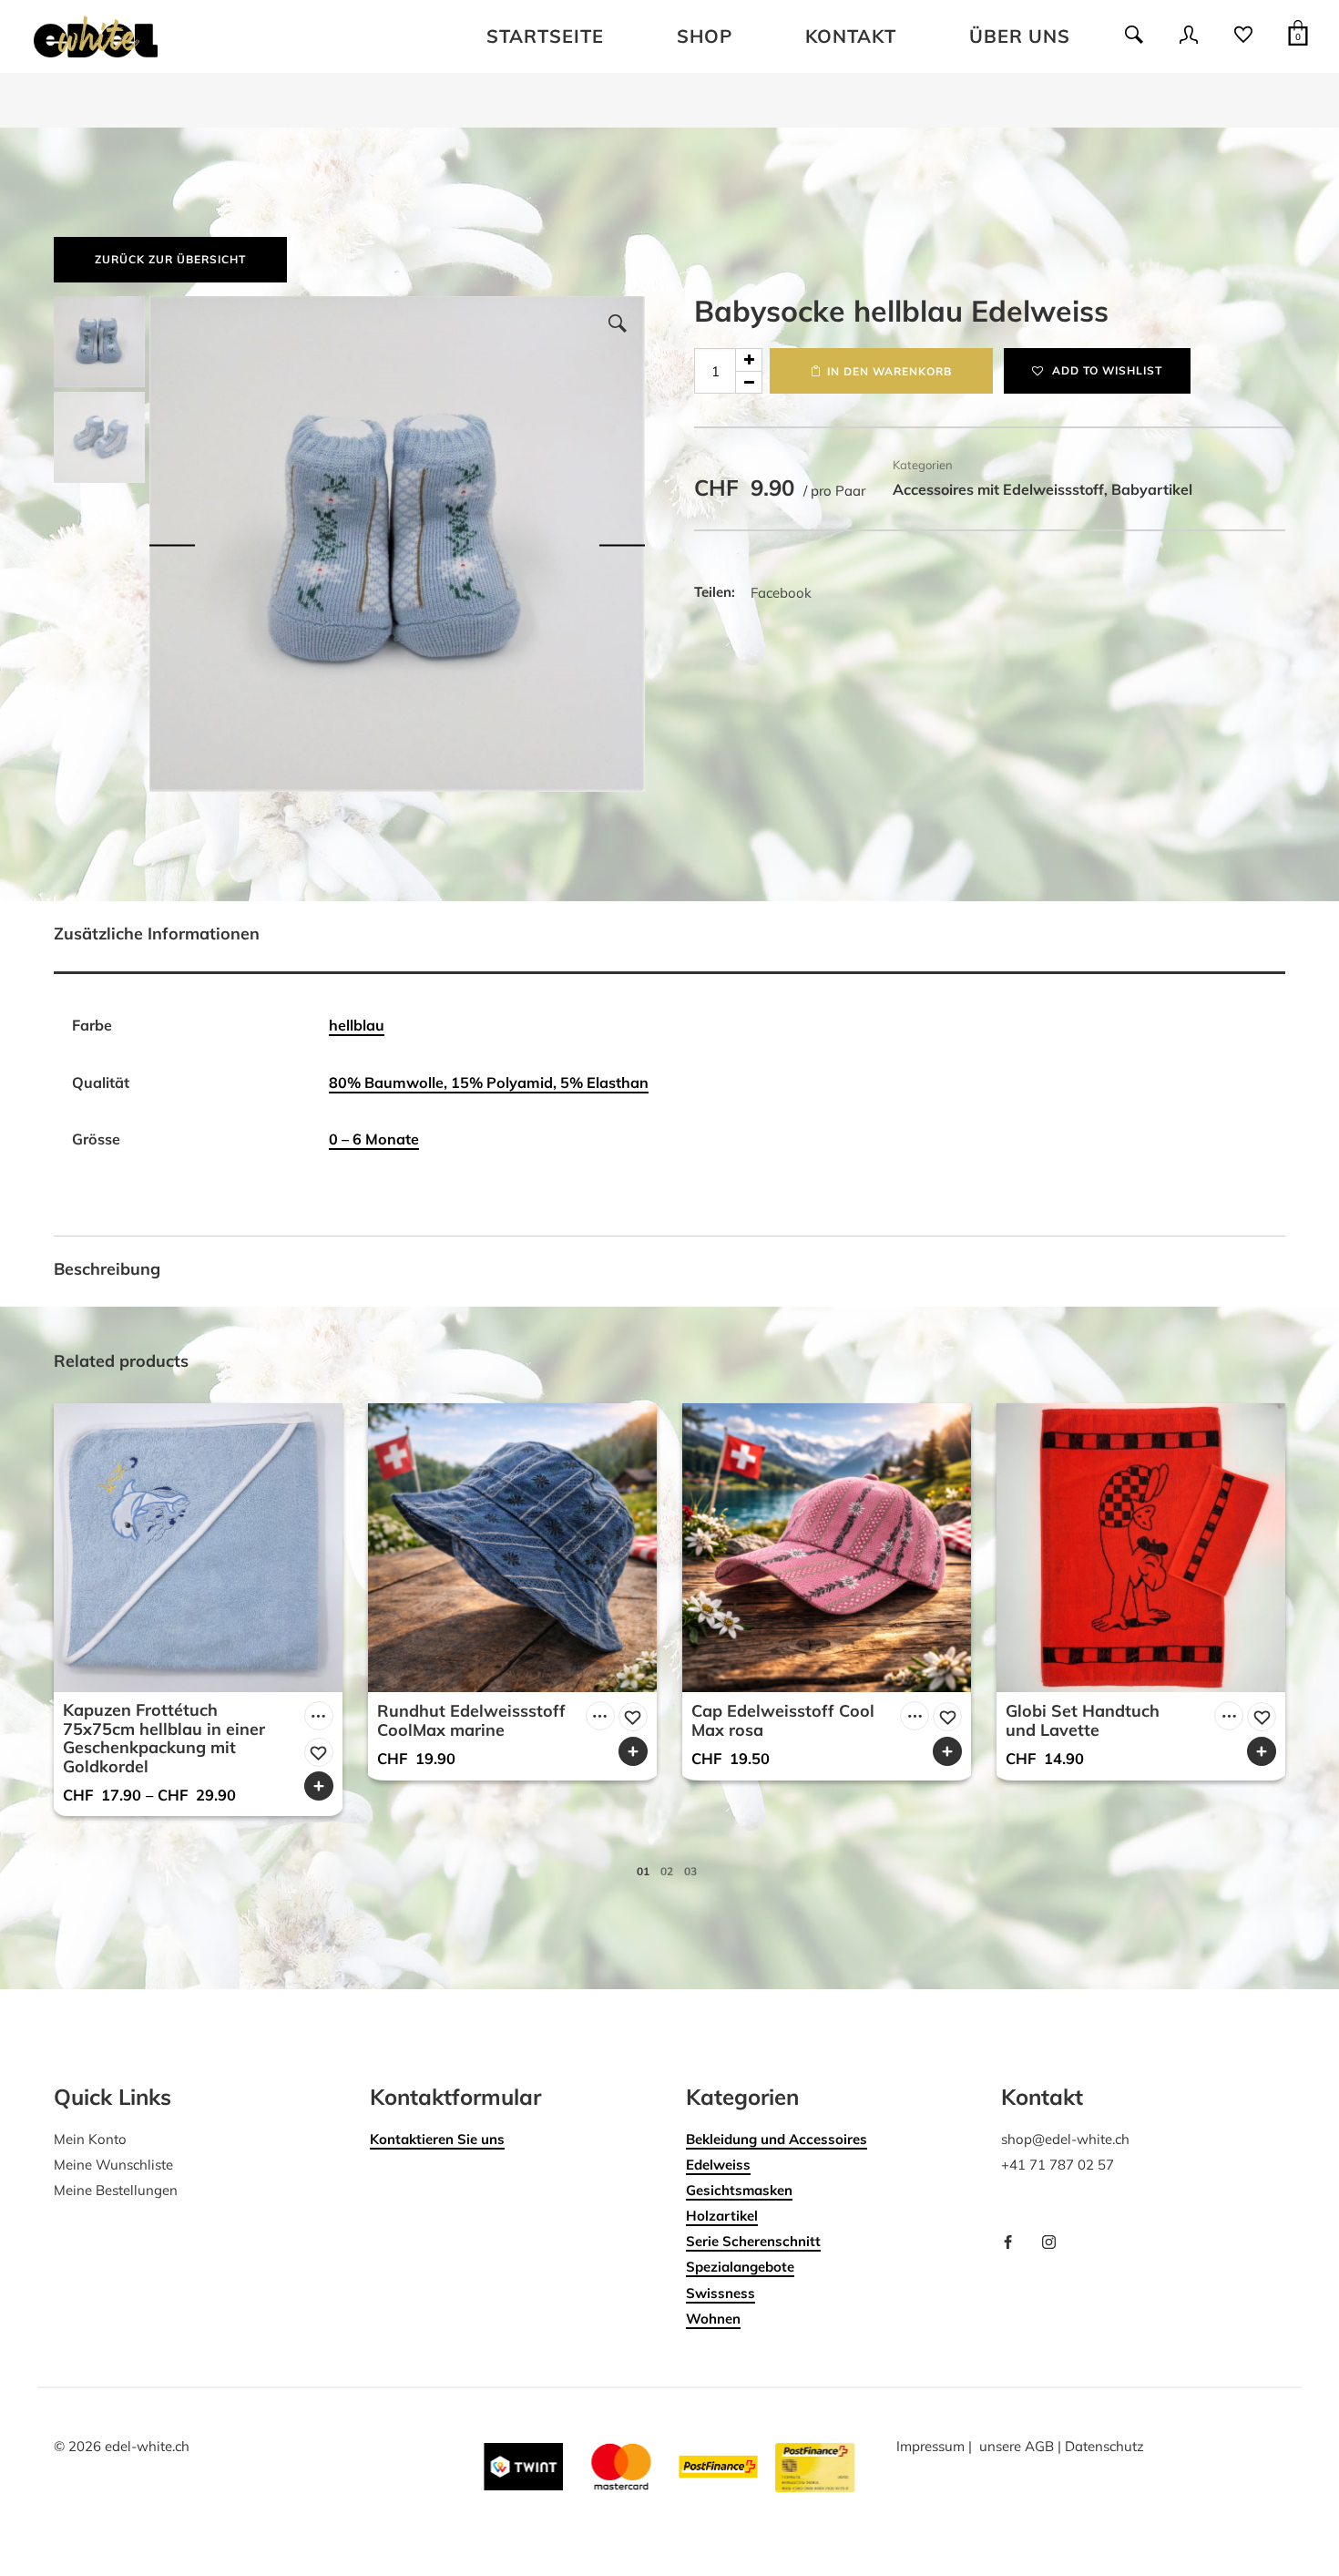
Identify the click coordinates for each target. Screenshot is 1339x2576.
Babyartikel (1152, 489)
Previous (172, 544)
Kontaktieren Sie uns (437, 2139)
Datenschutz (1104, 2446)
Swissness (721, 2293)
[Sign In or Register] (1189, 41)
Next (622, 544)
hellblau (357, 1025)
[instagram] (1056, 2243)
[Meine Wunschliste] (1243, 41)
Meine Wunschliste (113, 2165)
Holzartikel (722, 2216)
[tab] (669, 938)
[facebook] (1015, 2243)
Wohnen (713, 2319)
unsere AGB (1017, 2446)
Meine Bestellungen (116, 2190)
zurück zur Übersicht (170, 259)
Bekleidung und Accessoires (777, 2139)
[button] (618, 323)
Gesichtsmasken (739, 2190)
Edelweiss (718, 2165)
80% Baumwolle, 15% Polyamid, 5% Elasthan (489, 1083)
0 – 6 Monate (374, 1139)
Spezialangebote (740, 2267)
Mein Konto (90, 2139)
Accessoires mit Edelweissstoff (998, 489)
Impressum (930, 2446)
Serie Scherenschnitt (753, 2241)
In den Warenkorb (889, 371)
